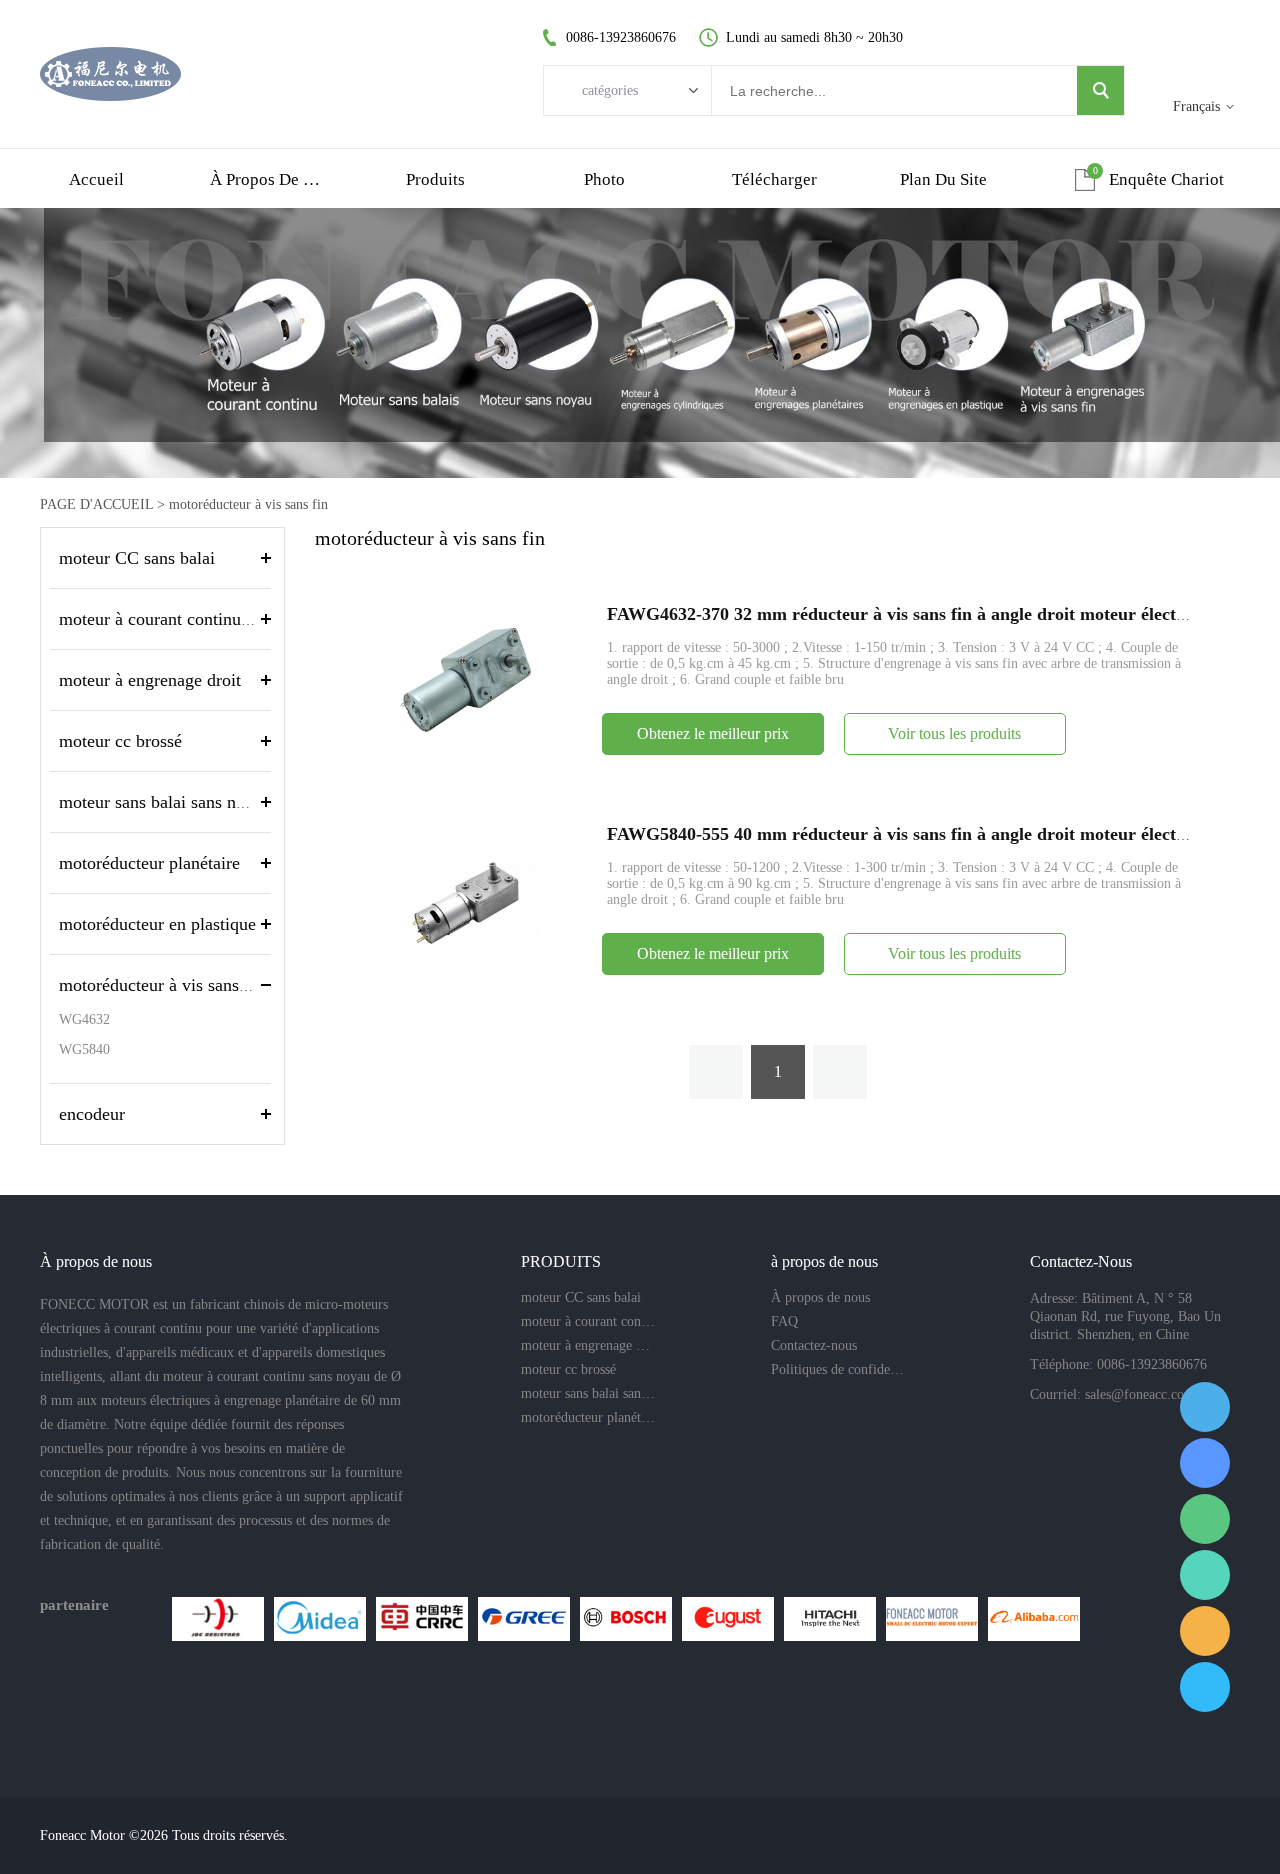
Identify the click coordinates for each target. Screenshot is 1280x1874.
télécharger (774, 179)
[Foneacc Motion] (932, 1619)
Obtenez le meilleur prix (713, 733)
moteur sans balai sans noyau (165, 802)
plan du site (943, 179)
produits (435, 179)
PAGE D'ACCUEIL (96, 504)
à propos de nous (266, 179)
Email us (1205, 1631)
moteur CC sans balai (137, 558)
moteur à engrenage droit (150, 680)
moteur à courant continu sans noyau (192, 619)
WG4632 (84, 1019)
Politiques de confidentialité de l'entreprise (838, 1369)
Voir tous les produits (954, 733)
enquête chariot (1166, 179)
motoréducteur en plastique (157, 924)
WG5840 (84, 1049)
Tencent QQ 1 (1205, 1407)
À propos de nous (820, 1297)
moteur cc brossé (120, 741)
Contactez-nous (814, 1345)
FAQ (784, 1321)
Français (1196, 106)
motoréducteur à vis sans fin (248, 504)
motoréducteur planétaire (149, 863)
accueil (96, 179)
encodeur (92, 1114)
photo (604, 179)
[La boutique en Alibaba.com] (1034, 1619)
